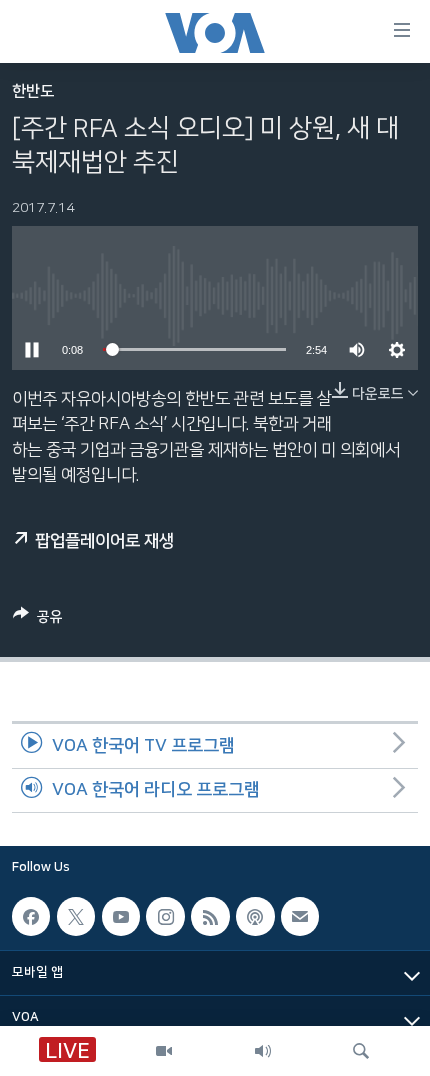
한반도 (33, 91)
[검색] (361, 1051)
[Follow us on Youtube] (121, 917)
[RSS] (210, 917)
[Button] (38, 620)
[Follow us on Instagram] (165, 917)
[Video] (164, 1051)
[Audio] (263, 1051)
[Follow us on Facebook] (31, 917)
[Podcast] (255, 917)
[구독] (300, 917)
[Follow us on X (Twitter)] (76, 917)
